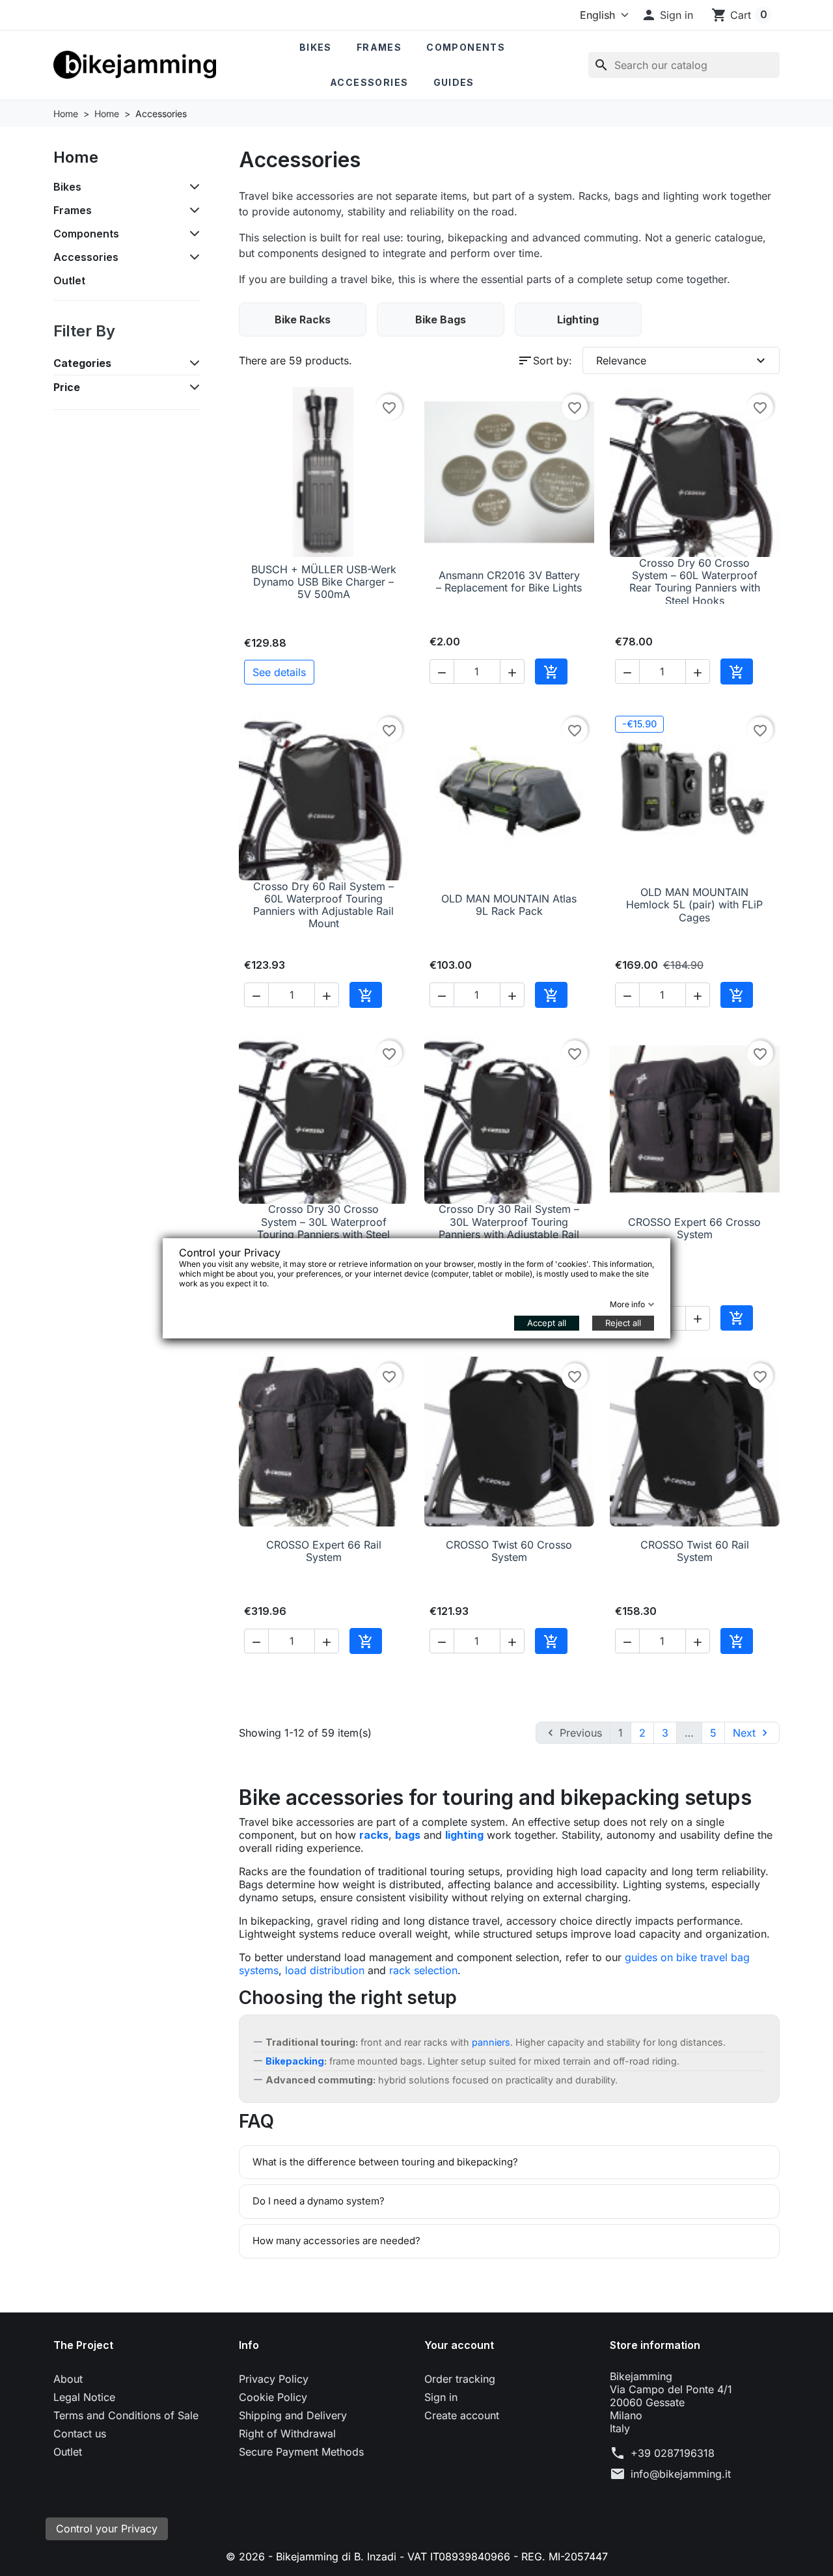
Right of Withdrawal (287, 2434)
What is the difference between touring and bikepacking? (385, 2162)
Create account (462, 2415)
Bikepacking (295, 2061)
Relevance (683, 360)
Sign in (441, 2397)
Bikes (316, 47)
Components (466, 47)
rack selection (423, 1970)
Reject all (623, 1323)
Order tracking (460, 2379)
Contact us (80, 2434)
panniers (491, 2042)
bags (408, 1835)
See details (279, 672)
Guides (454, 82)
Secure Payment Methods (301, 2452)
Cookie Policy (273, 2397)
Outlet (69, 280)
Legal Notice (84, 2397)
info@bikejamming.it (681, 2474)
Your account (459, 2345)
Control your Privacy (107, 2529)
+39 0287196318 (673, 2453)
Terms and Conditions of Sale (126, 2415)
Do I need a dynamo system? (319, 2201)
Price (67, 387)
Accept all (547, 1323)
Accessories (369, 82)
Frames (379, 47)
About (68, 2379)
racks (374, 1835)
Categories (82, 363)
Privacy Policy (274, 2379)
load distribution (325, 1970)
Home (76, 157)
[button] (667, 15)
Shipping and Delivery (293, 2415)
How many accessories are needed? (336, 2241)
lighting (464, 1835)
